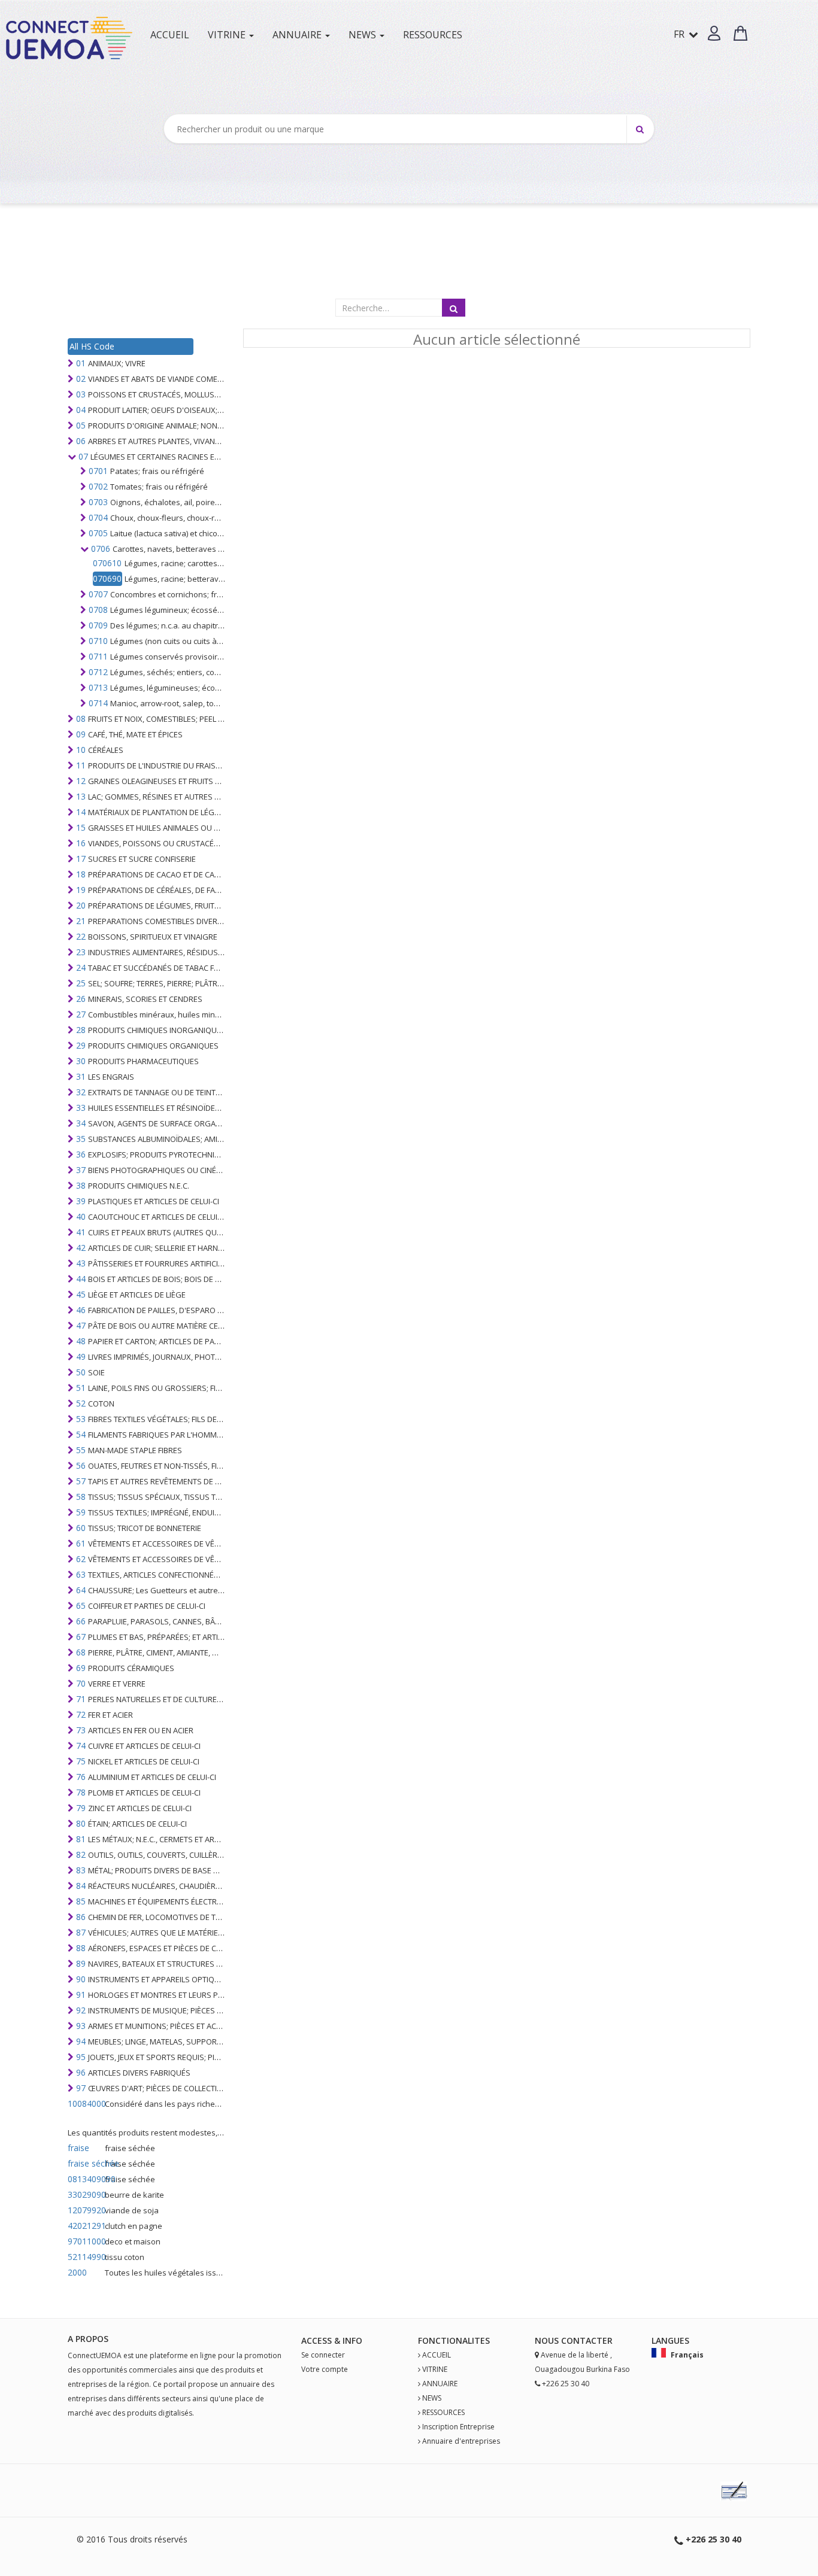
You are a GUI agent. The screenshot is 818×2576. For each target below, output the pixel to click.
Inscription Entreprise (458, 2427)
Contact (582, 2340)
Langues (670, 2340)
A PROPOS (88, 2339)
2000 (77, 2272)
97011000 (85, 2241)
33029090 (85, 2194)
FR (680, 34)
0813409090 (85, 2179)
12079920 (85, 2210)
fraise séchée (85, 2163)
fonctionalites (454, 2340)
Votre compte (325, 2369)
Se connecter (323, 2355)
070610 (107, 563)
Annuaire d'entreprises (461, 2441)
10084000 (85, 2103)
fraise (78, 2148)
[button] (714, 33)
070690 (107, 578)
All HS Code (92, 346)
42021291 (85, 2226)
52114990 (85, 2257)
